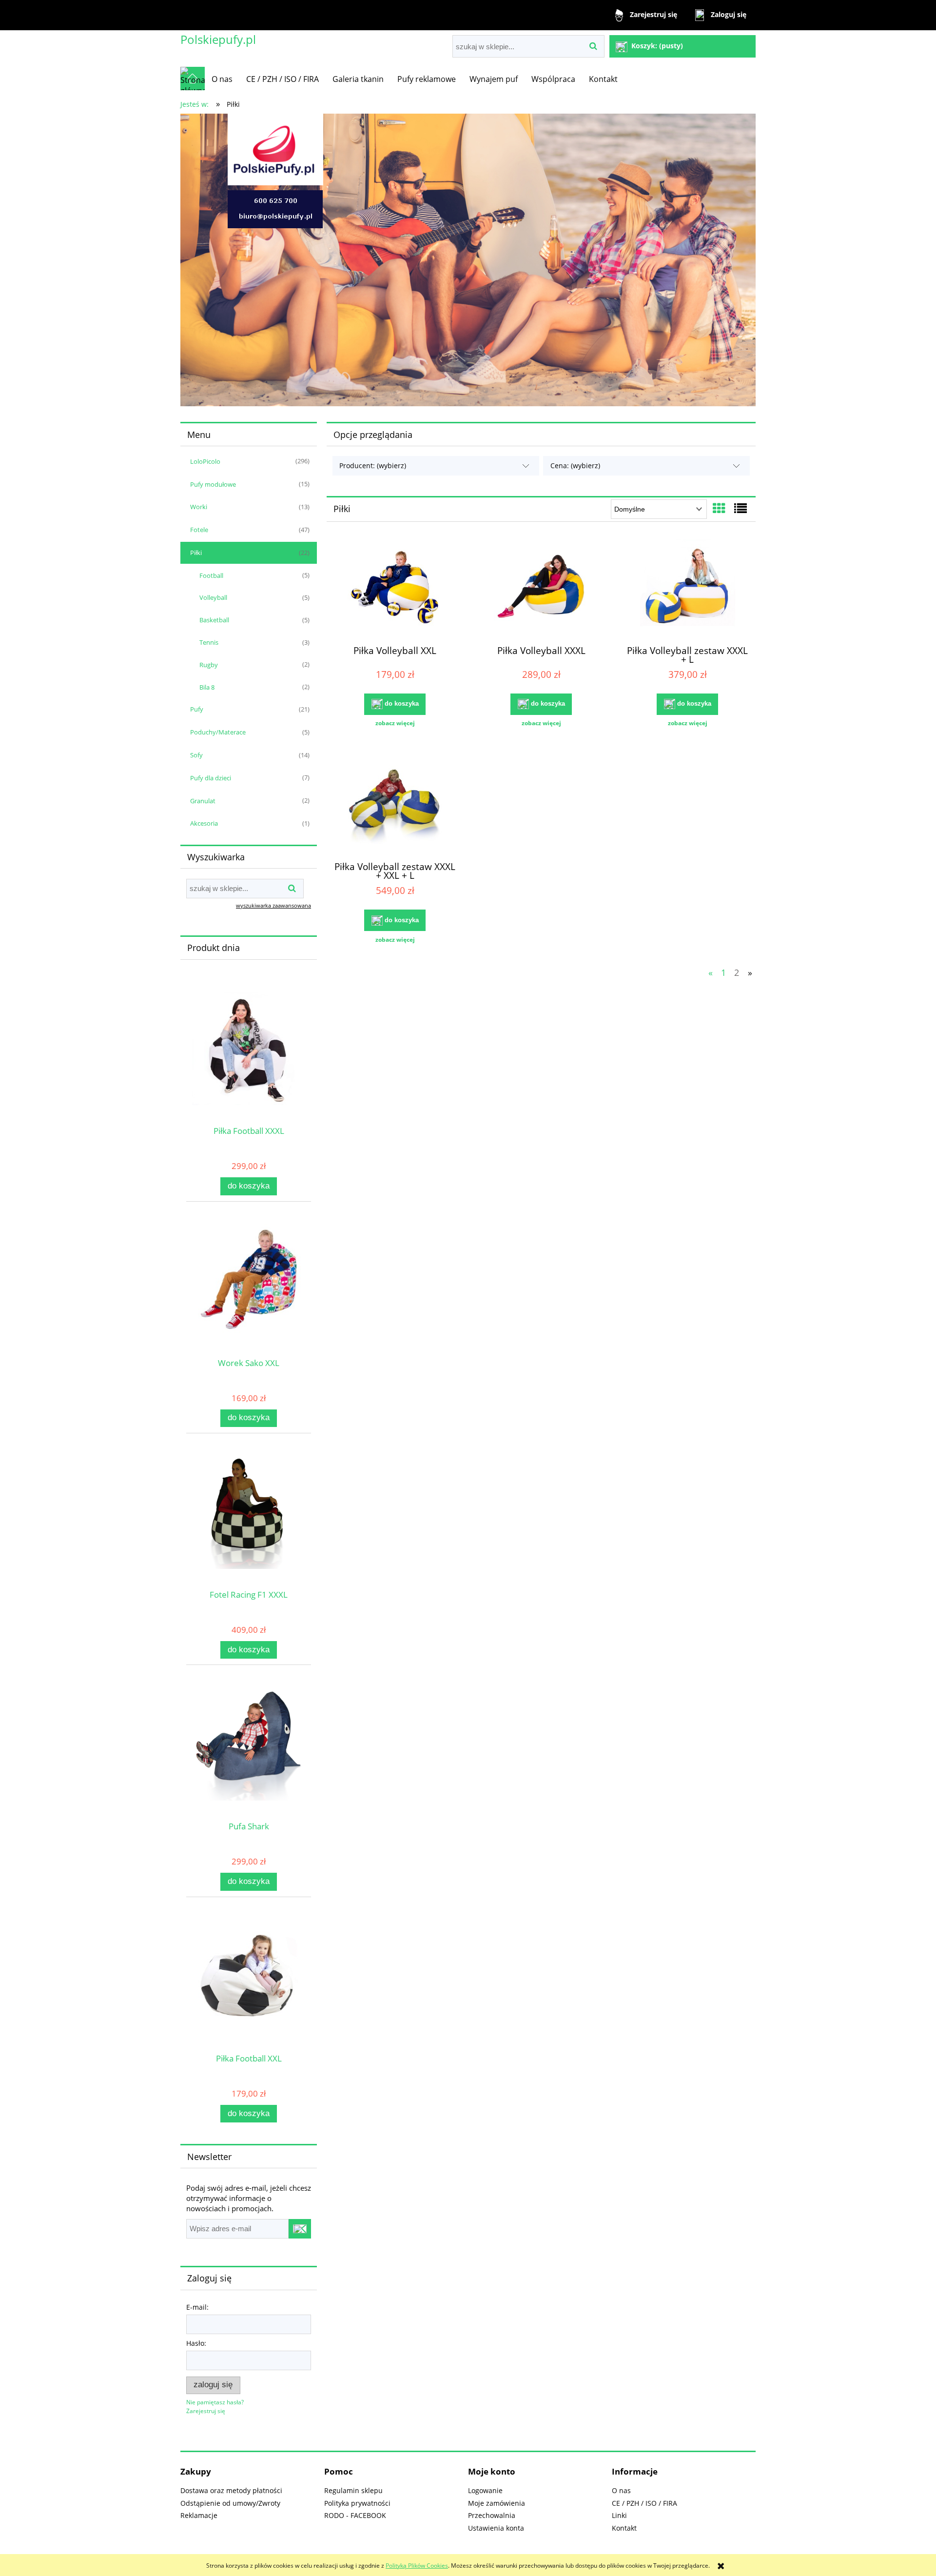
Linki (619, 2515)
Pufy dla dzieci (211, 778)
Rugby (209, 665)
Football (211, 575)
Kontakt (624, 2528)
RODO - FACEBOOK (355, 2515)
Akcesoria (204, 823)
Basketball (214, 620)
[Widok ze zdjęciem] (719, 508)
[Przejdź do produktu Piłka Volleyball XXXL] (541, 588)
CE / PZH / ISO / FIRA (644, 2503)
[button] (395, 723)
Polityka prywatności (357, 2503)
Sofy (196, 755)
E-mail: (197, 2307)
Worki (199, 507)
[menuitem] (222, 79)
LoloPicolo (205, 461)
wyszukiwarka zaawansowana (273, 905)
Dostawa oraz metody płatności (231, 2490)
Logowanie (485, 2490)
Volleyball (213, 597)
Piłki (196, 553)
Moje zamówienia (497, 2503)
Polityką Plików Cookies (417, 2566)
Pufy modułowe (213, 484)
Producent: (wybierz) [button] (373, 466)
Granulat (203, 801)
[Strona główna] (193, 79)
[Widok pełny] (741, 508)
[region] (468, 260)
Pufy (197, 709)
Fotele (199, 530)
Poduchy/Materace (218, 732)
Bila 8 (207, 687)
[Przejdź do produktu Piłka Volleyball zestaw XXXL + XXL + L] (395, 804)
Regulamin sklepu (353, 2490)
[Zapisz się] (300, 2229)
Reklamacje (199, 2515)
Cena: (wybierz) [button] (575, 466)
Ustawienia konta (496, 2528)
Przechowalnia (492, 2515)
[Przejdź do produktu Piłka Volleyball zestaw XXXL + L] (687, 588)
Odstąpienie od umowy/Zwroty (230, 2503)
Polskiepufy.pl (218, 39)
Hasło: (196, 2343)
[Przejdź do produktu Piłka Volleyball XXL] (395, 588)
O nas (621, 2490)
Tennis (209, 642)
